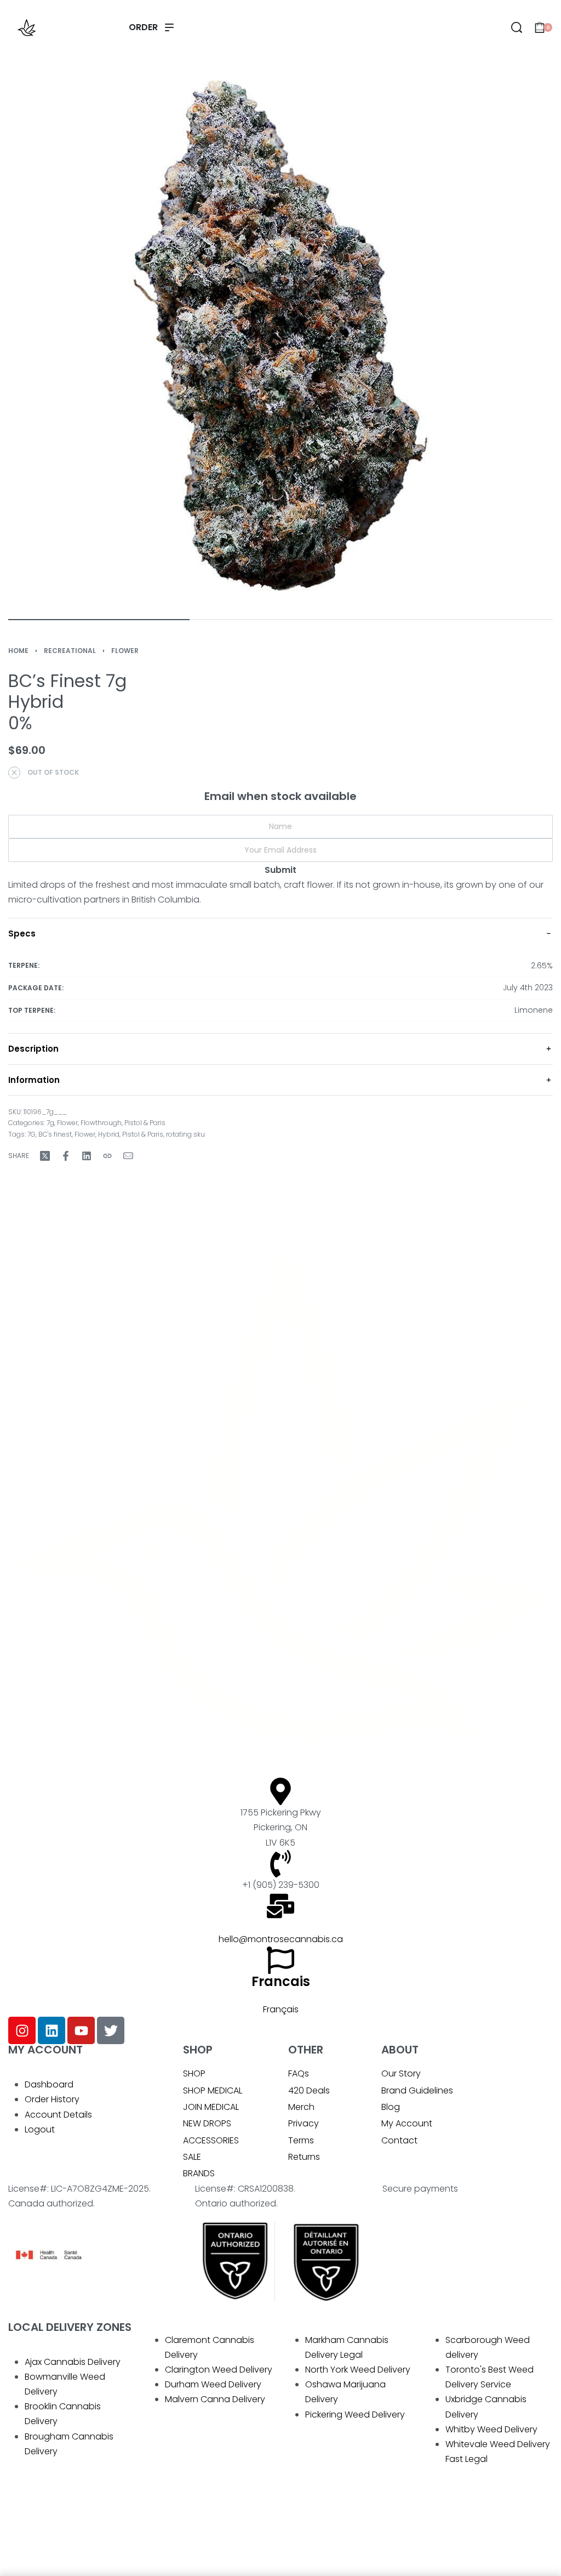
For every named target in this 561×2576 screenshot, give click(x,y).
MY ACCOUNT (45, 2050)
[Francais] (280, 1960)
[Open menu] (151, 27)
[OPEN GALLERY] (280, 336)
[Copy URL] (107, 1156)
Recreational (70, 651)
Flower (125, 651)
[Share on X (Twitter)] (45, 1156)
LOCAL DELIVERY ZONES (70, 2327)
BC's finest (55, 1134)
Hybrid (109, 1134)
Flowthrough (101, 1123)
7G (32, 1134)
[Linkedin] (51, 2030)
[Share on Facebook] (66, 1156)
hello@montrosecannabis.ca (281, 1939)
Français (281, 2009)
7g (50, 1123)
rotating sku (185, 1134)
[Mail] (128, 1156)
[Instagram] (22, 2030)
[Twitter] (111, 2030)
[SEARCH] (517, 27)
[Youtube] (81, 2030)
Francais (281, 1981)
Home (18, 651)
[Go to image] (99, 620)
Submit (280, 870)
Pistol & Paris (145, 1123)
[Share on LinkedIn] (87, 1156)
